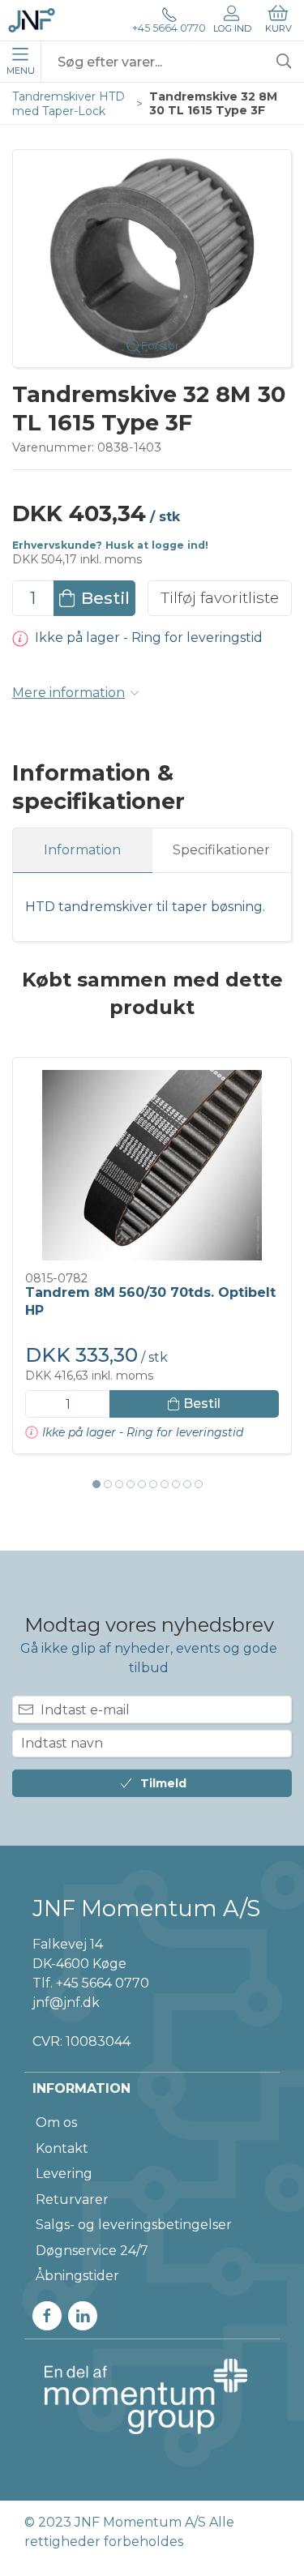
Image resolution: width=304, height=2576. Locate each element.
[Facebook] (47, 2316)
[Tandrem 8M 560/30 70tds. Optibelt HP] (152, 1165)
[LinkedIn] (83, 2316)
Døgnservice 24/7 (92, 2251)
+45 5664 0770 (169, 28)
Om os (56, 2122)
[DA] (32, 20)
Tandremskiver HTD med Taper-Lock (69, 104)
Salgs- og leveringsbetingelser (134, 2225)
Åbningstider (77, 2276)
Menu (21, 71)
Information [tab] (82, 850)
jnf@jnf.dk (66, 2003)
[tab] (96, 1484)
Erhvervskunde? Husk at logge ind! (110, 545)
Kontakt (62, 2148)
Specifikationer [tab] (221, 850)
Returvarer (72, 2199)
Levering (64, 2174)
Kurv (278, 28)
